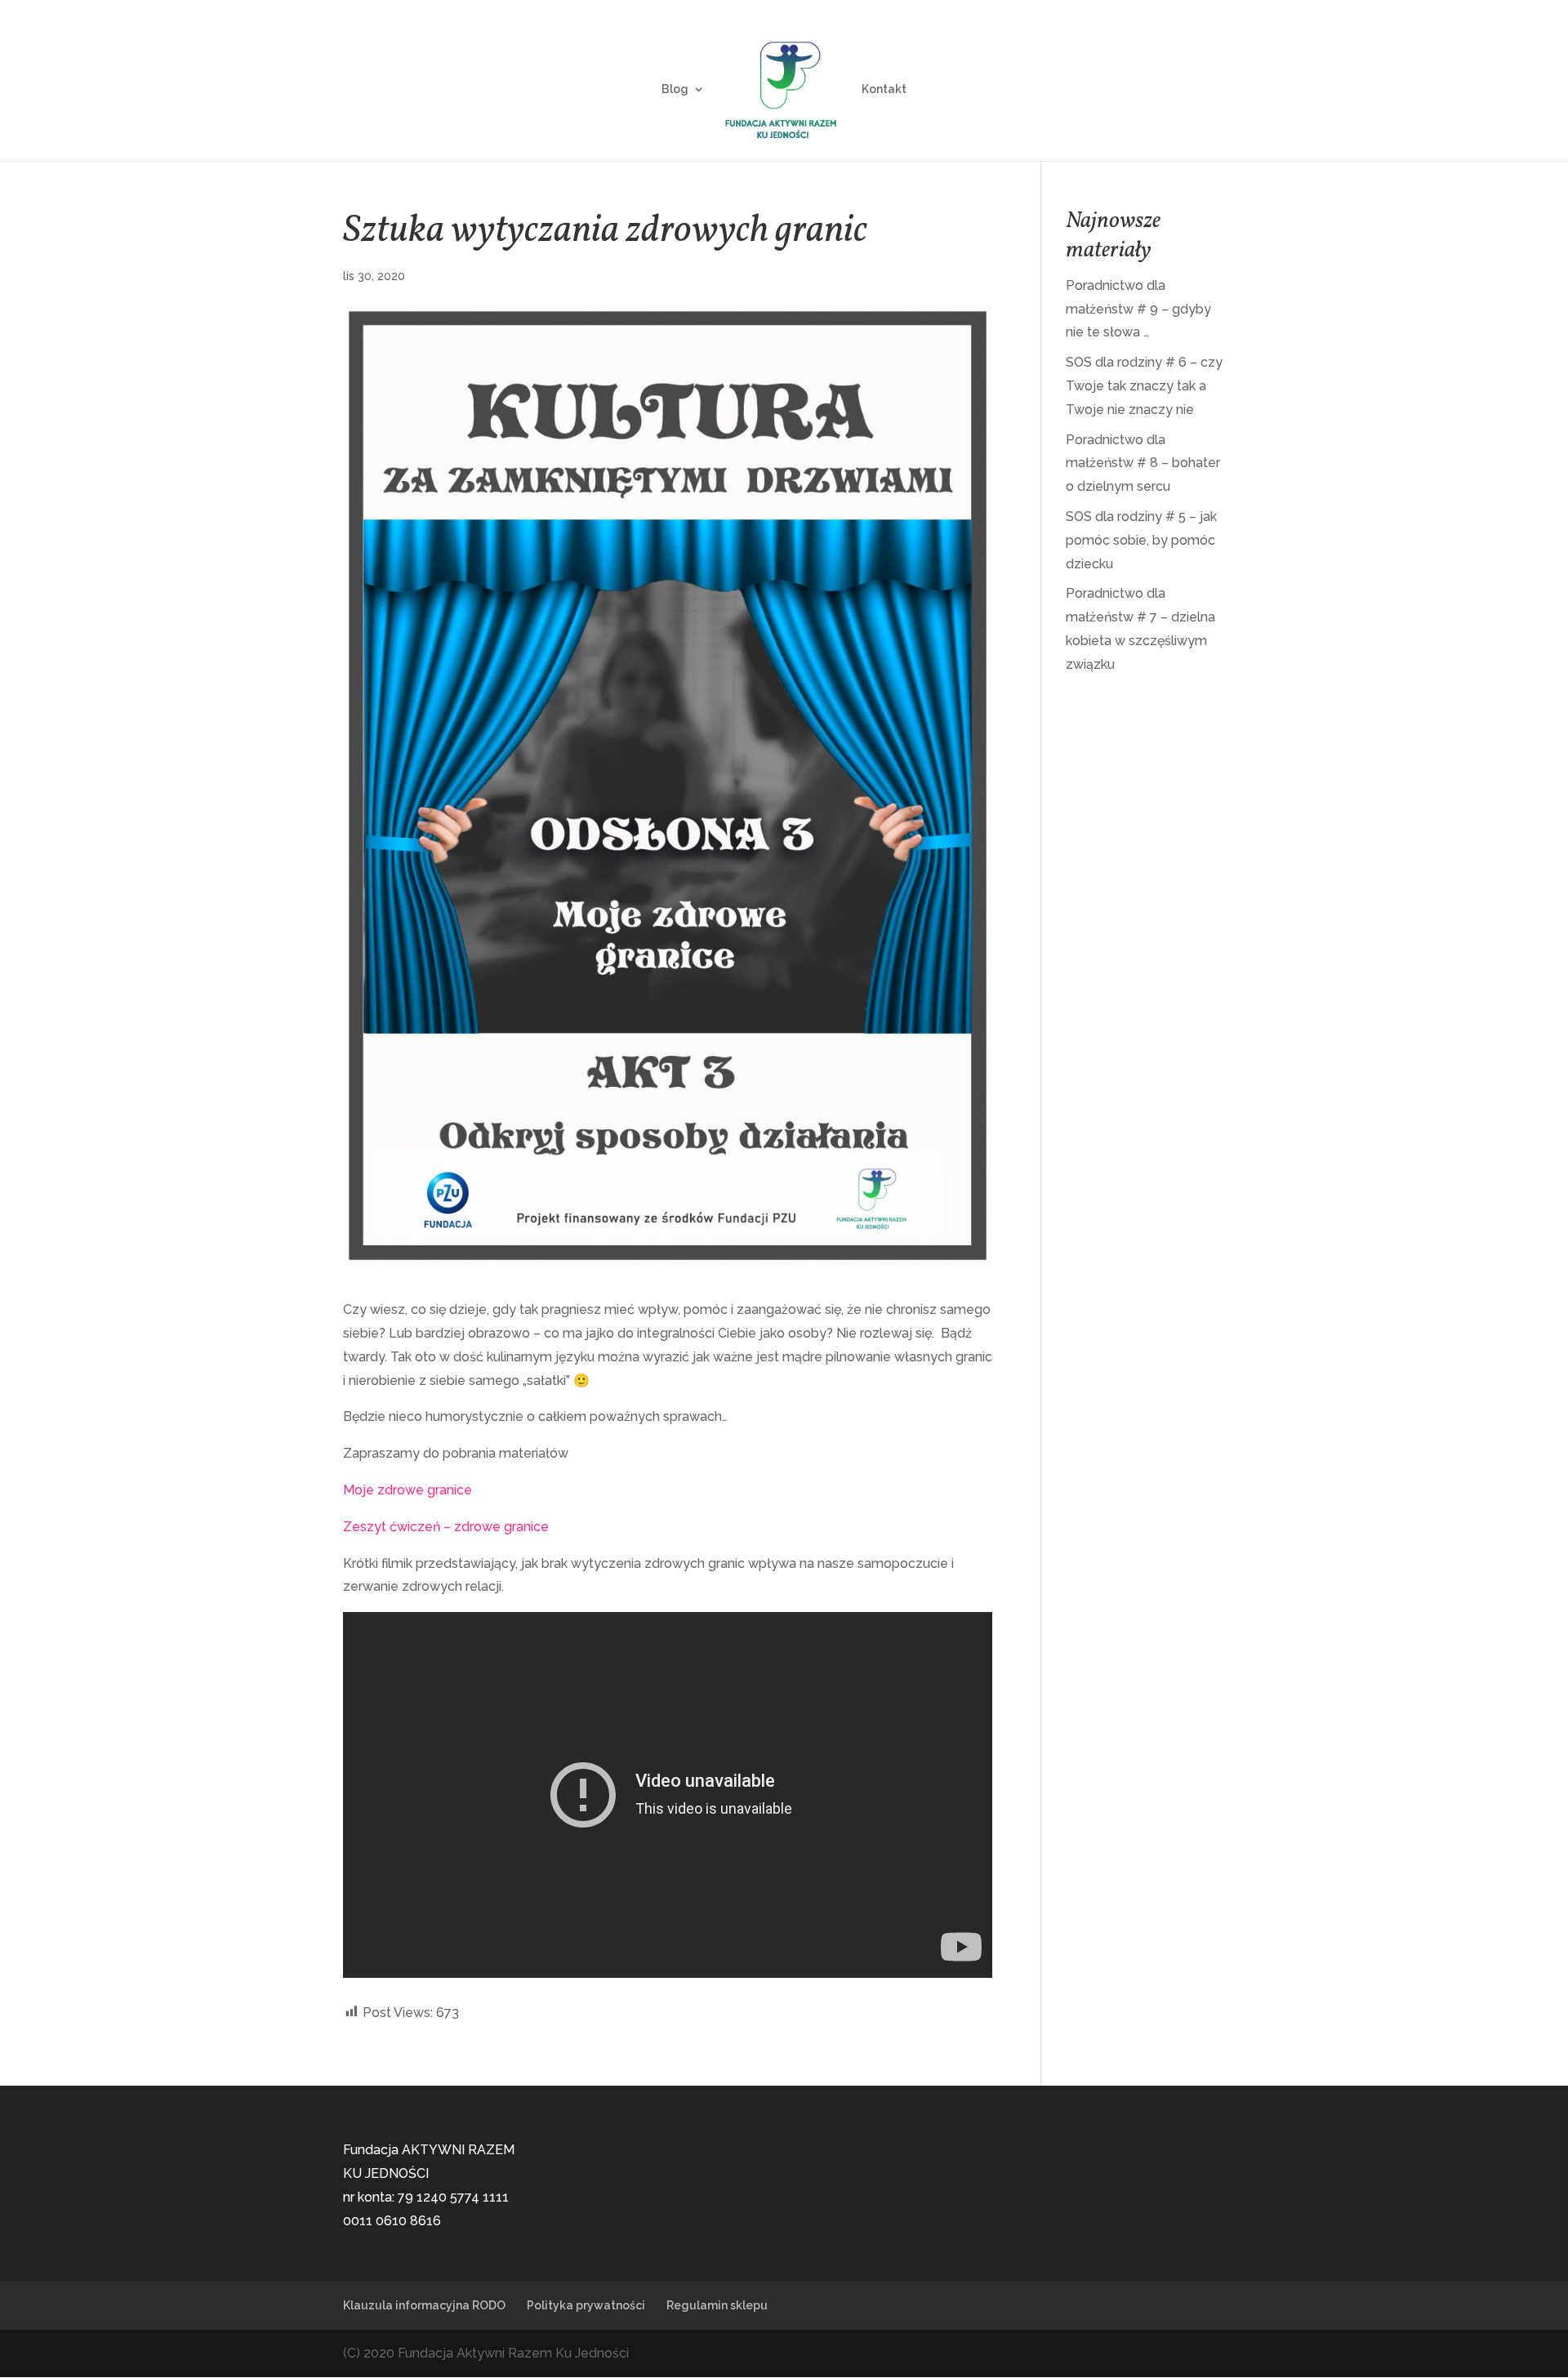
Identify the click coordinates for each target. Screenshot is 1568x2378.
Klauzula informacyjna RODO (424, 2305)
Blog (675, 89)
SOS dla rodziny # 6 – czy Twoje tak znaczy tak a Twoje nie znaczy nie (1144, 386)
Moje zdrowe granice (408, 1490)
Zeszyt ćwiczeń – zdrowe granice (446, 1527)
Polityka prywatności (586, 2305)
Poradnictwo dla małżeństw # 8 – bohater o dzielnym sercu (1143, 463)
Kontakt (884, 89)
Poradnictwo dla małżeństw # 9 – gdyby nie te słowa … (1138, 309)
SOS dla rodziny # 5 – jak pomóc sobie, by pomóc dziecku (1141, 540)
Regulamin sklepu (717, 2305)
